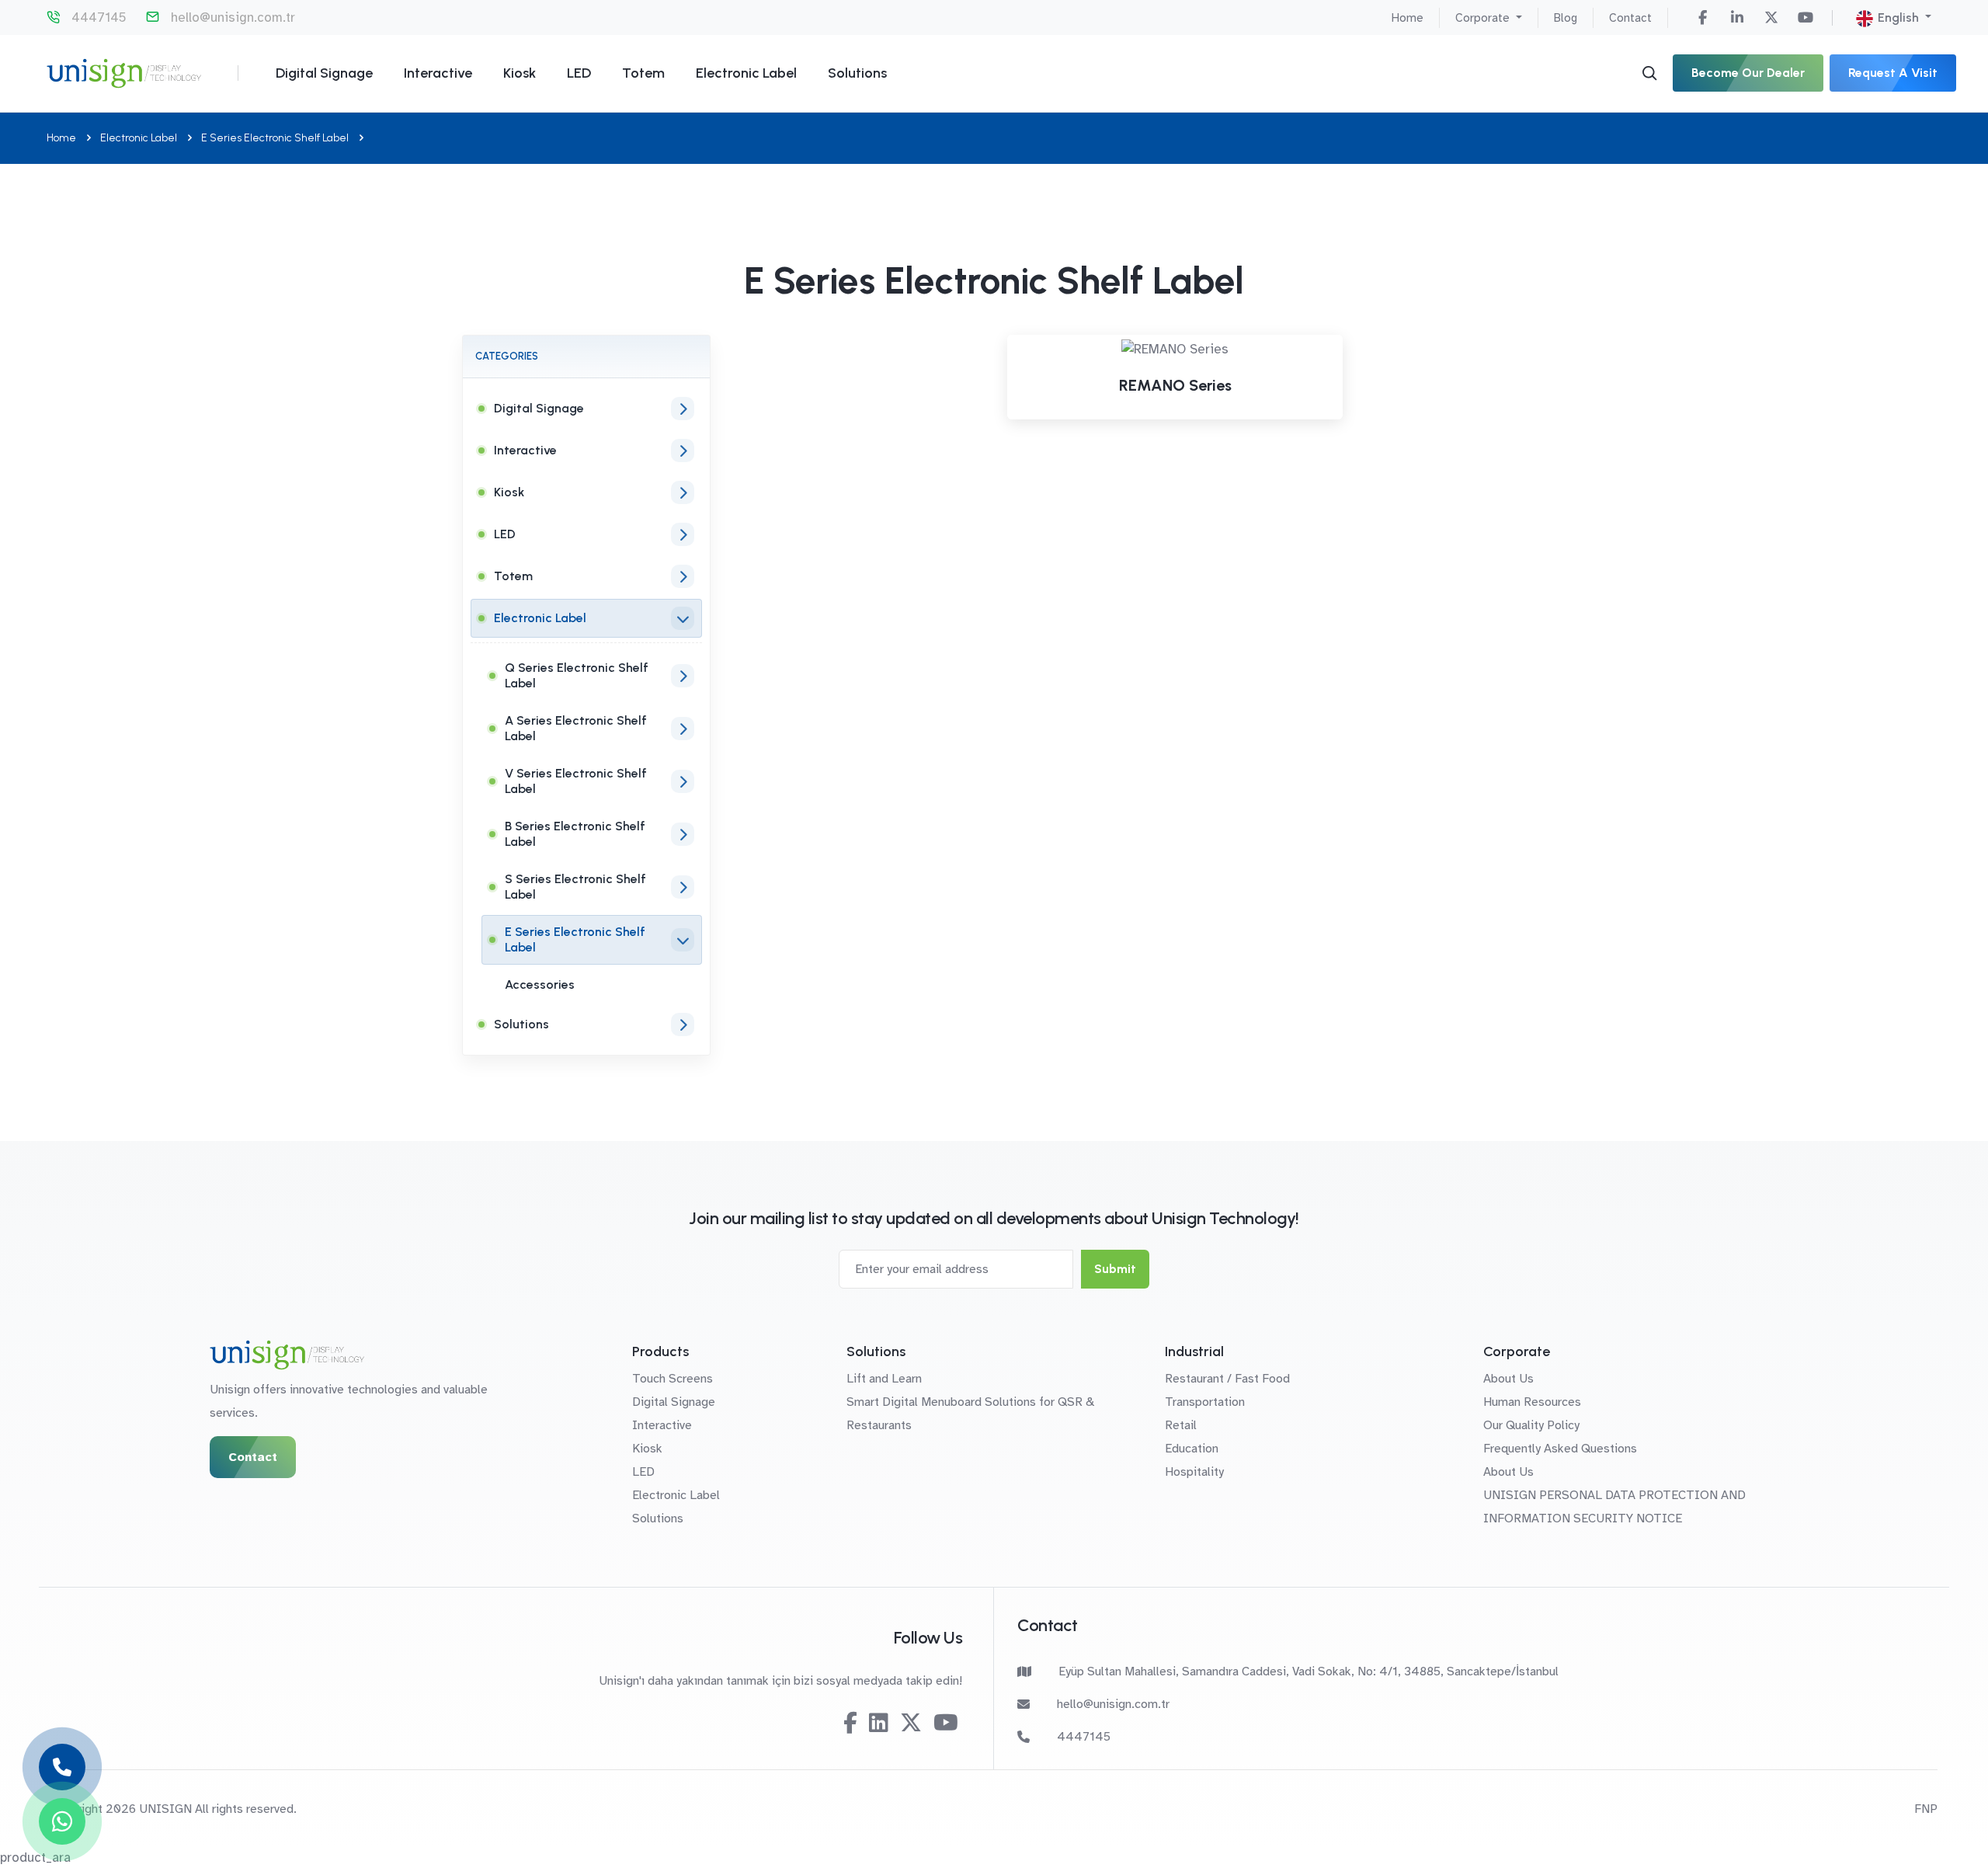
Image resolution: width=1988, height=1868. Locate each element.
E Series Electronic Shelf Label (275, 138)
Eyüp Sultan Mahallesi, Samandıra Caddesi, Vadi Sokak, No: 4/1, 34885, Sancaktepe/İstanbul (1309, 1671)
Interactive (438, 73)
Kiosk (520, 73)
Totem (643, 73)
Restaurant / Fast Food (1227, 1379)
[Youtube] (1806, 18)
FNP (1926, 1809)
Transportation (1205, 1402)
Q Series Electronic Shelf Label (577, 675)
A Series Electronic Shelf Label (576, 728)
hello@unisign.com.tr (233, 17)
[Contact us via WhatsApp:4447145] (62, 1821)
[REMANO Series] (1175, 350)
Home (1408, 18)
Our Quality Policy (1531, 1425)
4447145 (99, 17)
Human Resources (1532, 1402)
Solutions (857, 73)
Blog (1566, 18)
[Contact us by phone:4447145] (62, 1767)
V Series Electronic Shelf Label (576, 781)
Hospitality (1194, 1472)
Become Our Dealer (1748, 73)
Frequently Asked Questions (1560, 1449)
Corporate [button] (1484, 18)
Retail (1181, 1425)
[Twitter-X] (1771, 18)
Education (1192, 1449)
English (1898, 17)
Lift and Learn (884, 1379)
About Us (1508, 1379)
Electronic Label (746, 73)
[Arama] (1649, 73)
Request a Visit (1893, 73)
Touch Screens (673, 1379)
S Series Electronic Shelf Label (575, 887)
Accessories (540, 984)
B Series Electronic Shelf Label (575, 834)
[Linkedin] (1737, 18)
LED (579, 73)
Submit (1115, 1269)
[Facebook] (1703, 18)
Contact (1630, 18)
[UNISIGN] (124, 73)
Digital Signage (324, 73)
